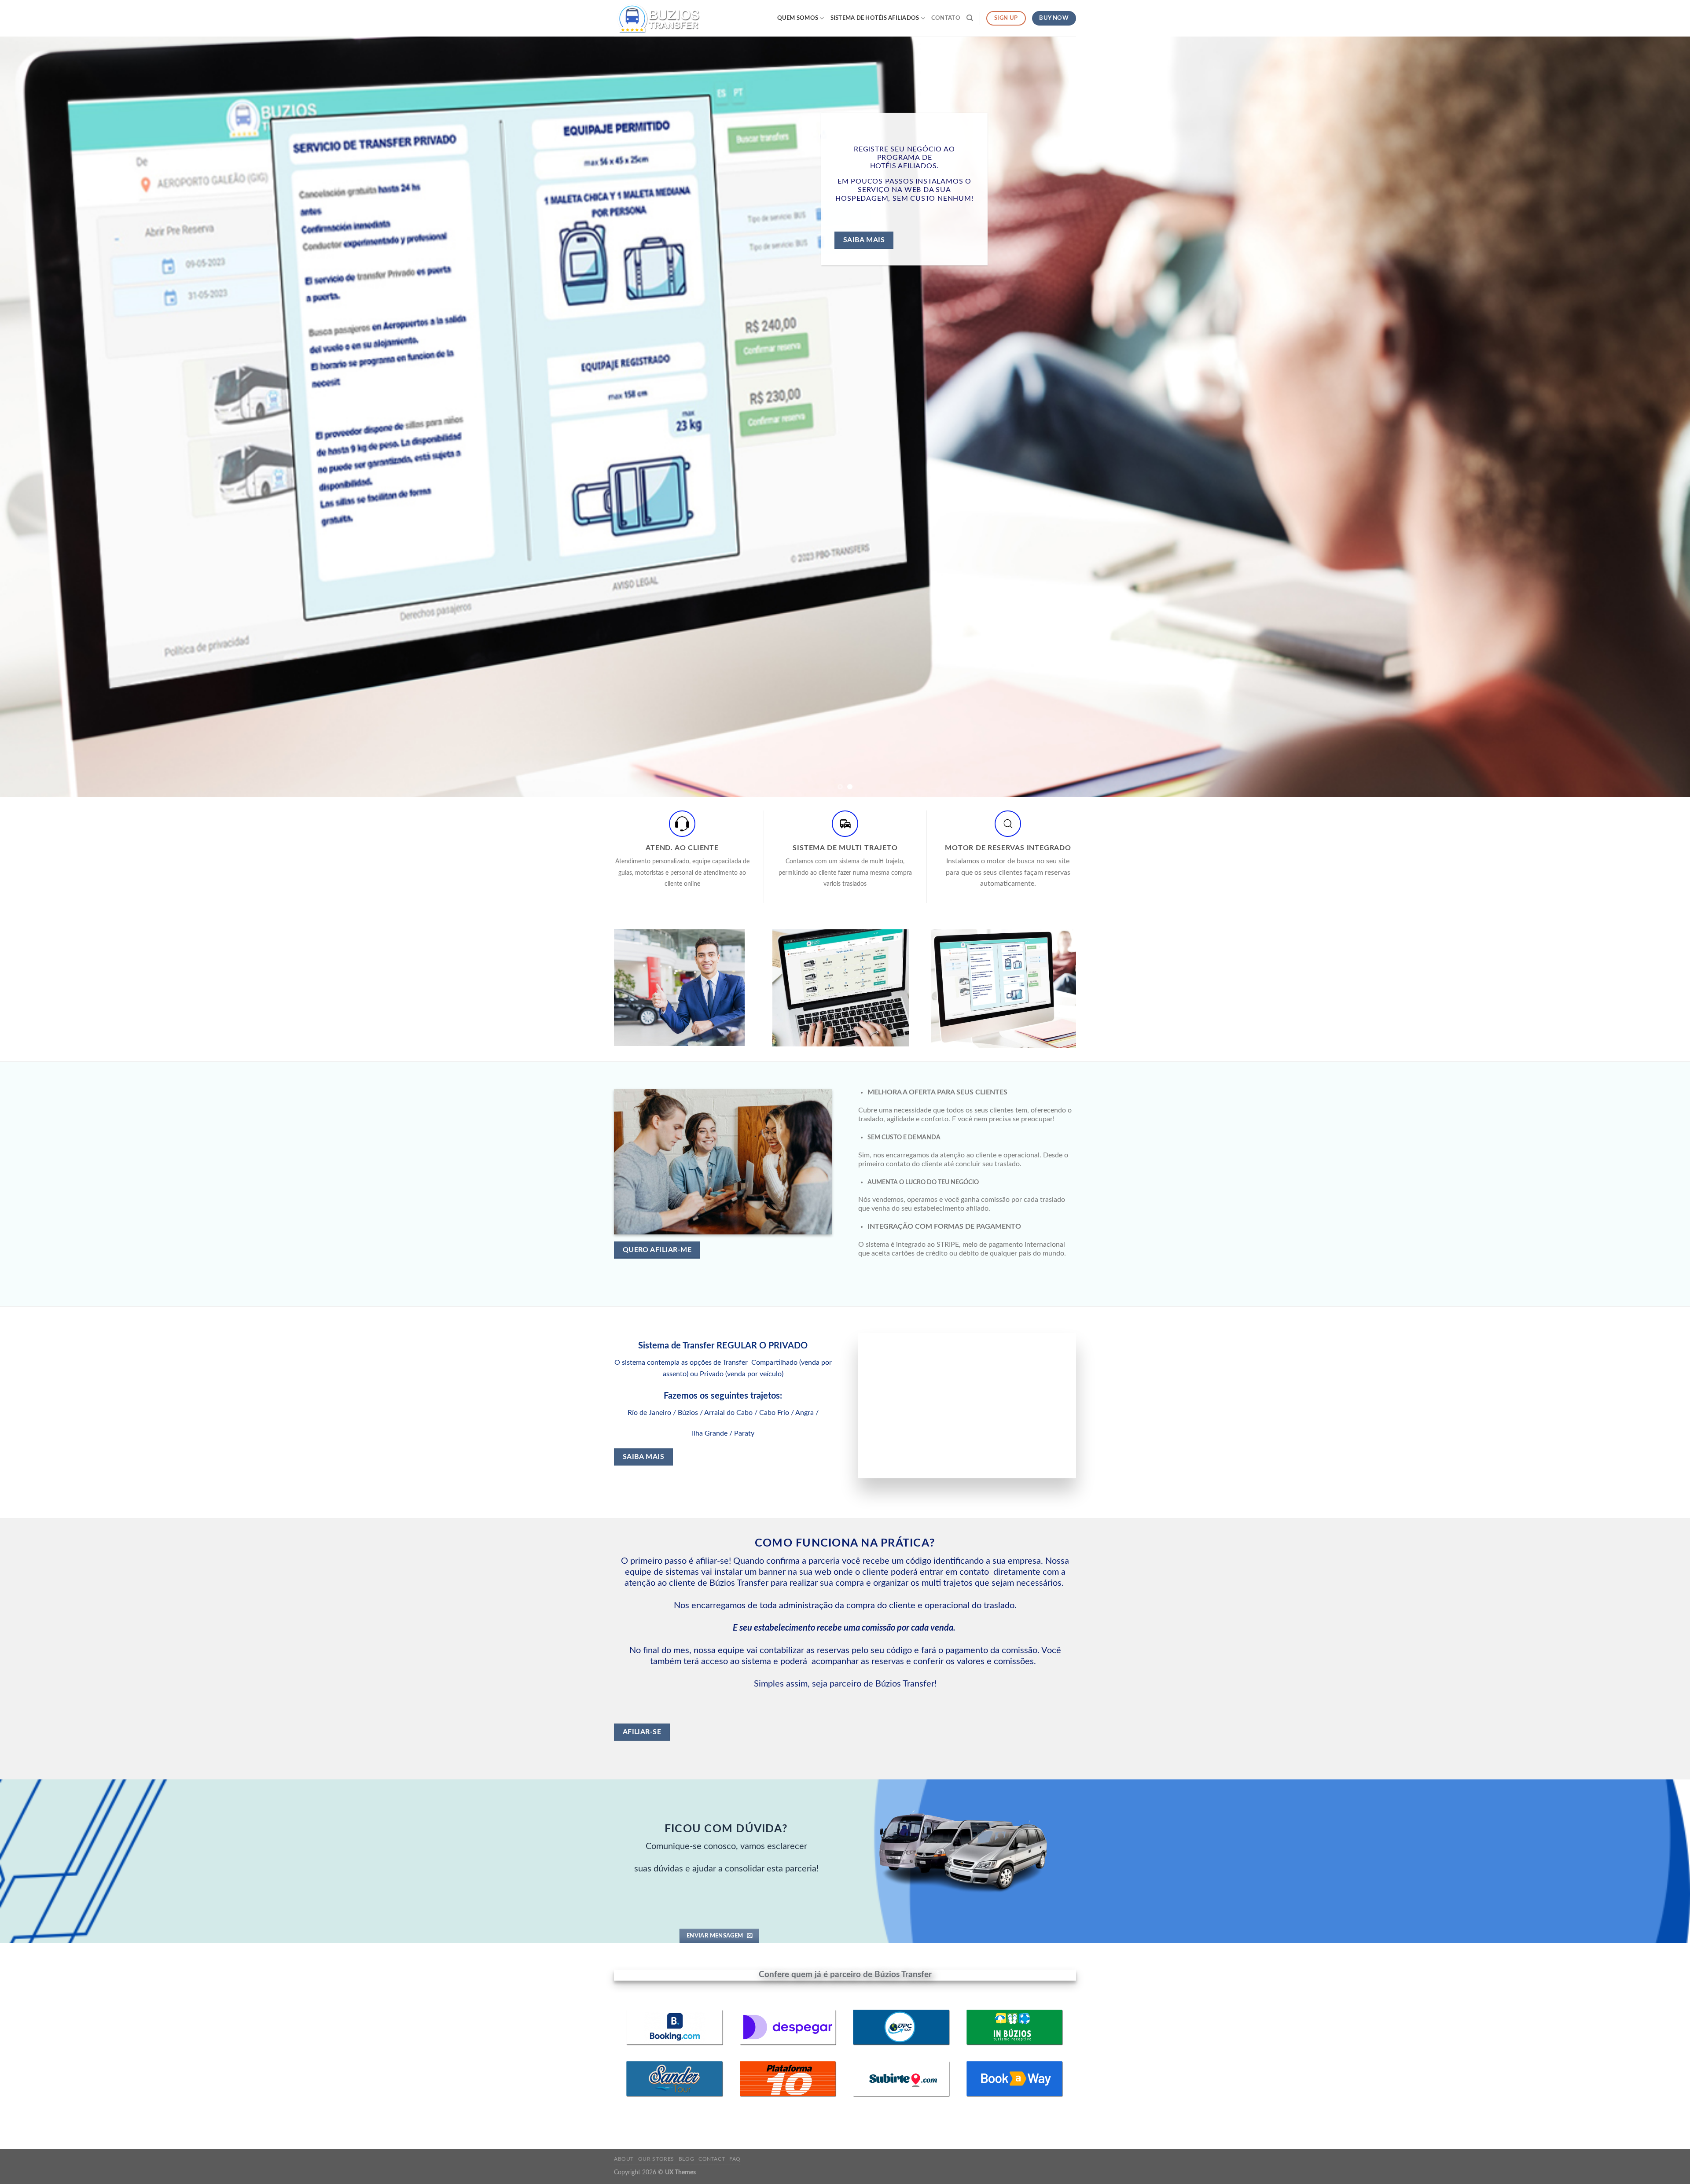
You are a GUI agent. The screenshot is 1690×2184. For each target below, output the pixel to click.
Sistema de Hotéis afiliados (875, 18)
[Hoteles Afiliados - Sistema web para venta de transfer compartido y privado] (658, 18)
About (624, 2159)
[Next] (1645, 417)
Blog (686, 2159)
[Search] (970, 18)
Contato (946, 18)
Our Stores (656, 2159)
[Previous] (45, 417)
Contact (712, 2159)
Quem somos (798, 18)
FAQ (735, 2159)
